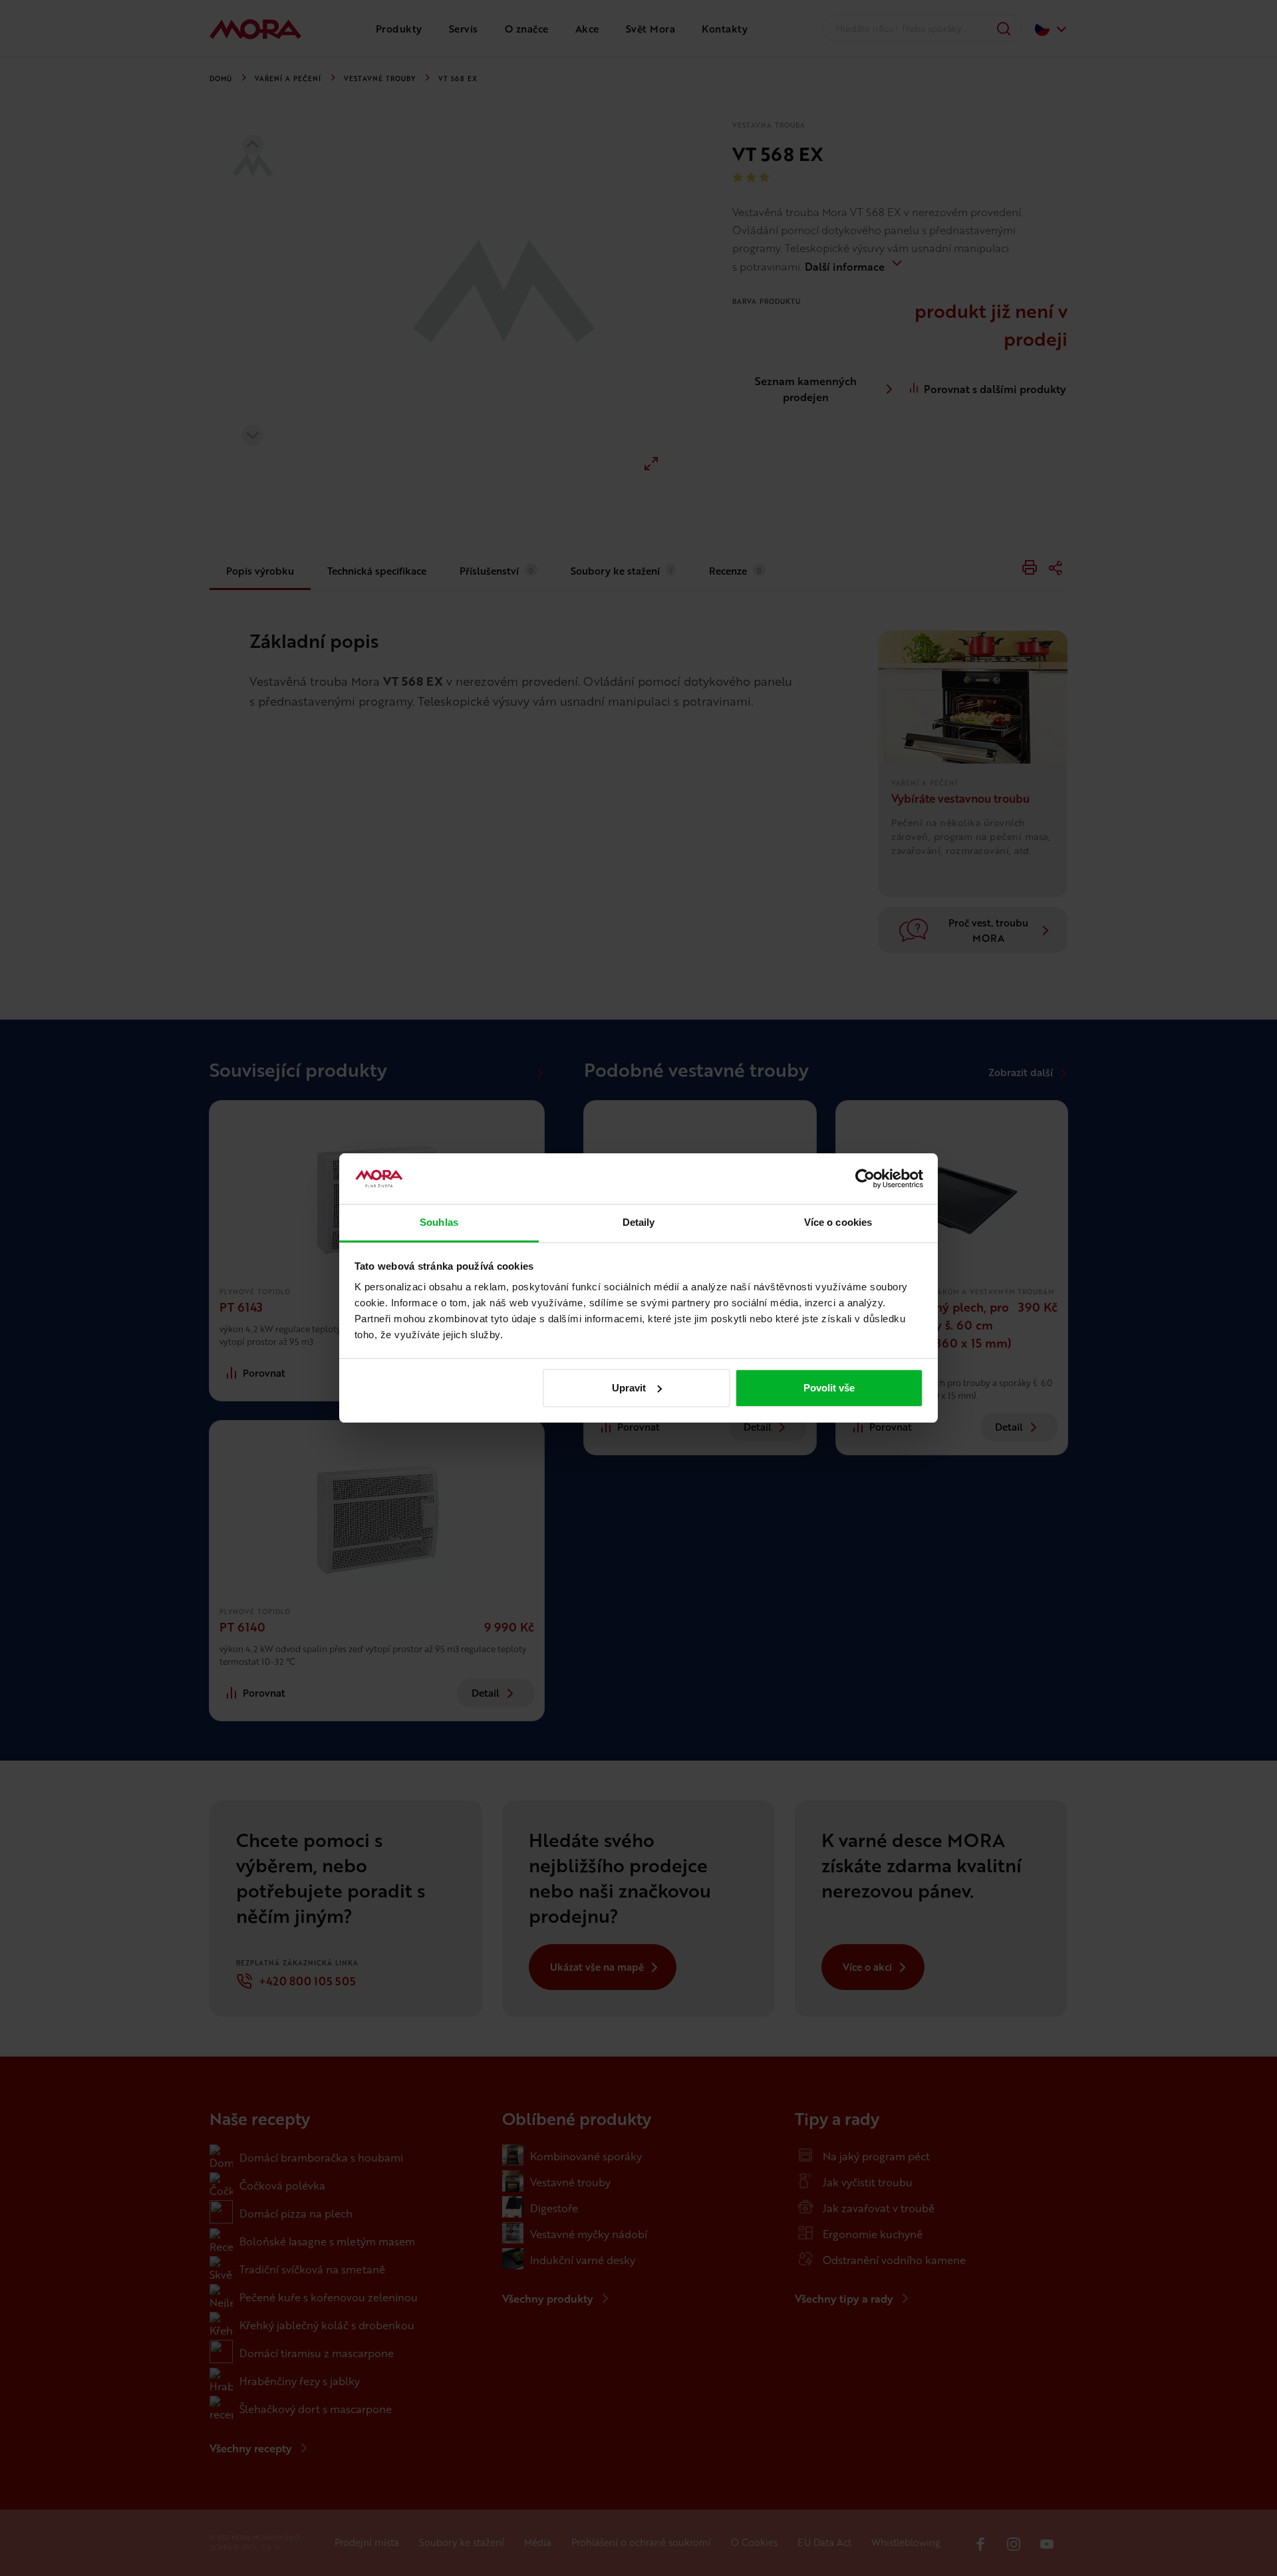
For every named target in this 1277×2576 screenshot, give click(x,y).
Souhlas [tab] (439, 1222)
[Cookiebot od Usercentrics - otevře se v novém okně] (865, 1179)
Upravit (629, 1388)
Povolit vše (829, 1388)
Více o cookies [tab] (838, 1222)
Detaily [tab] (639, 1222)
